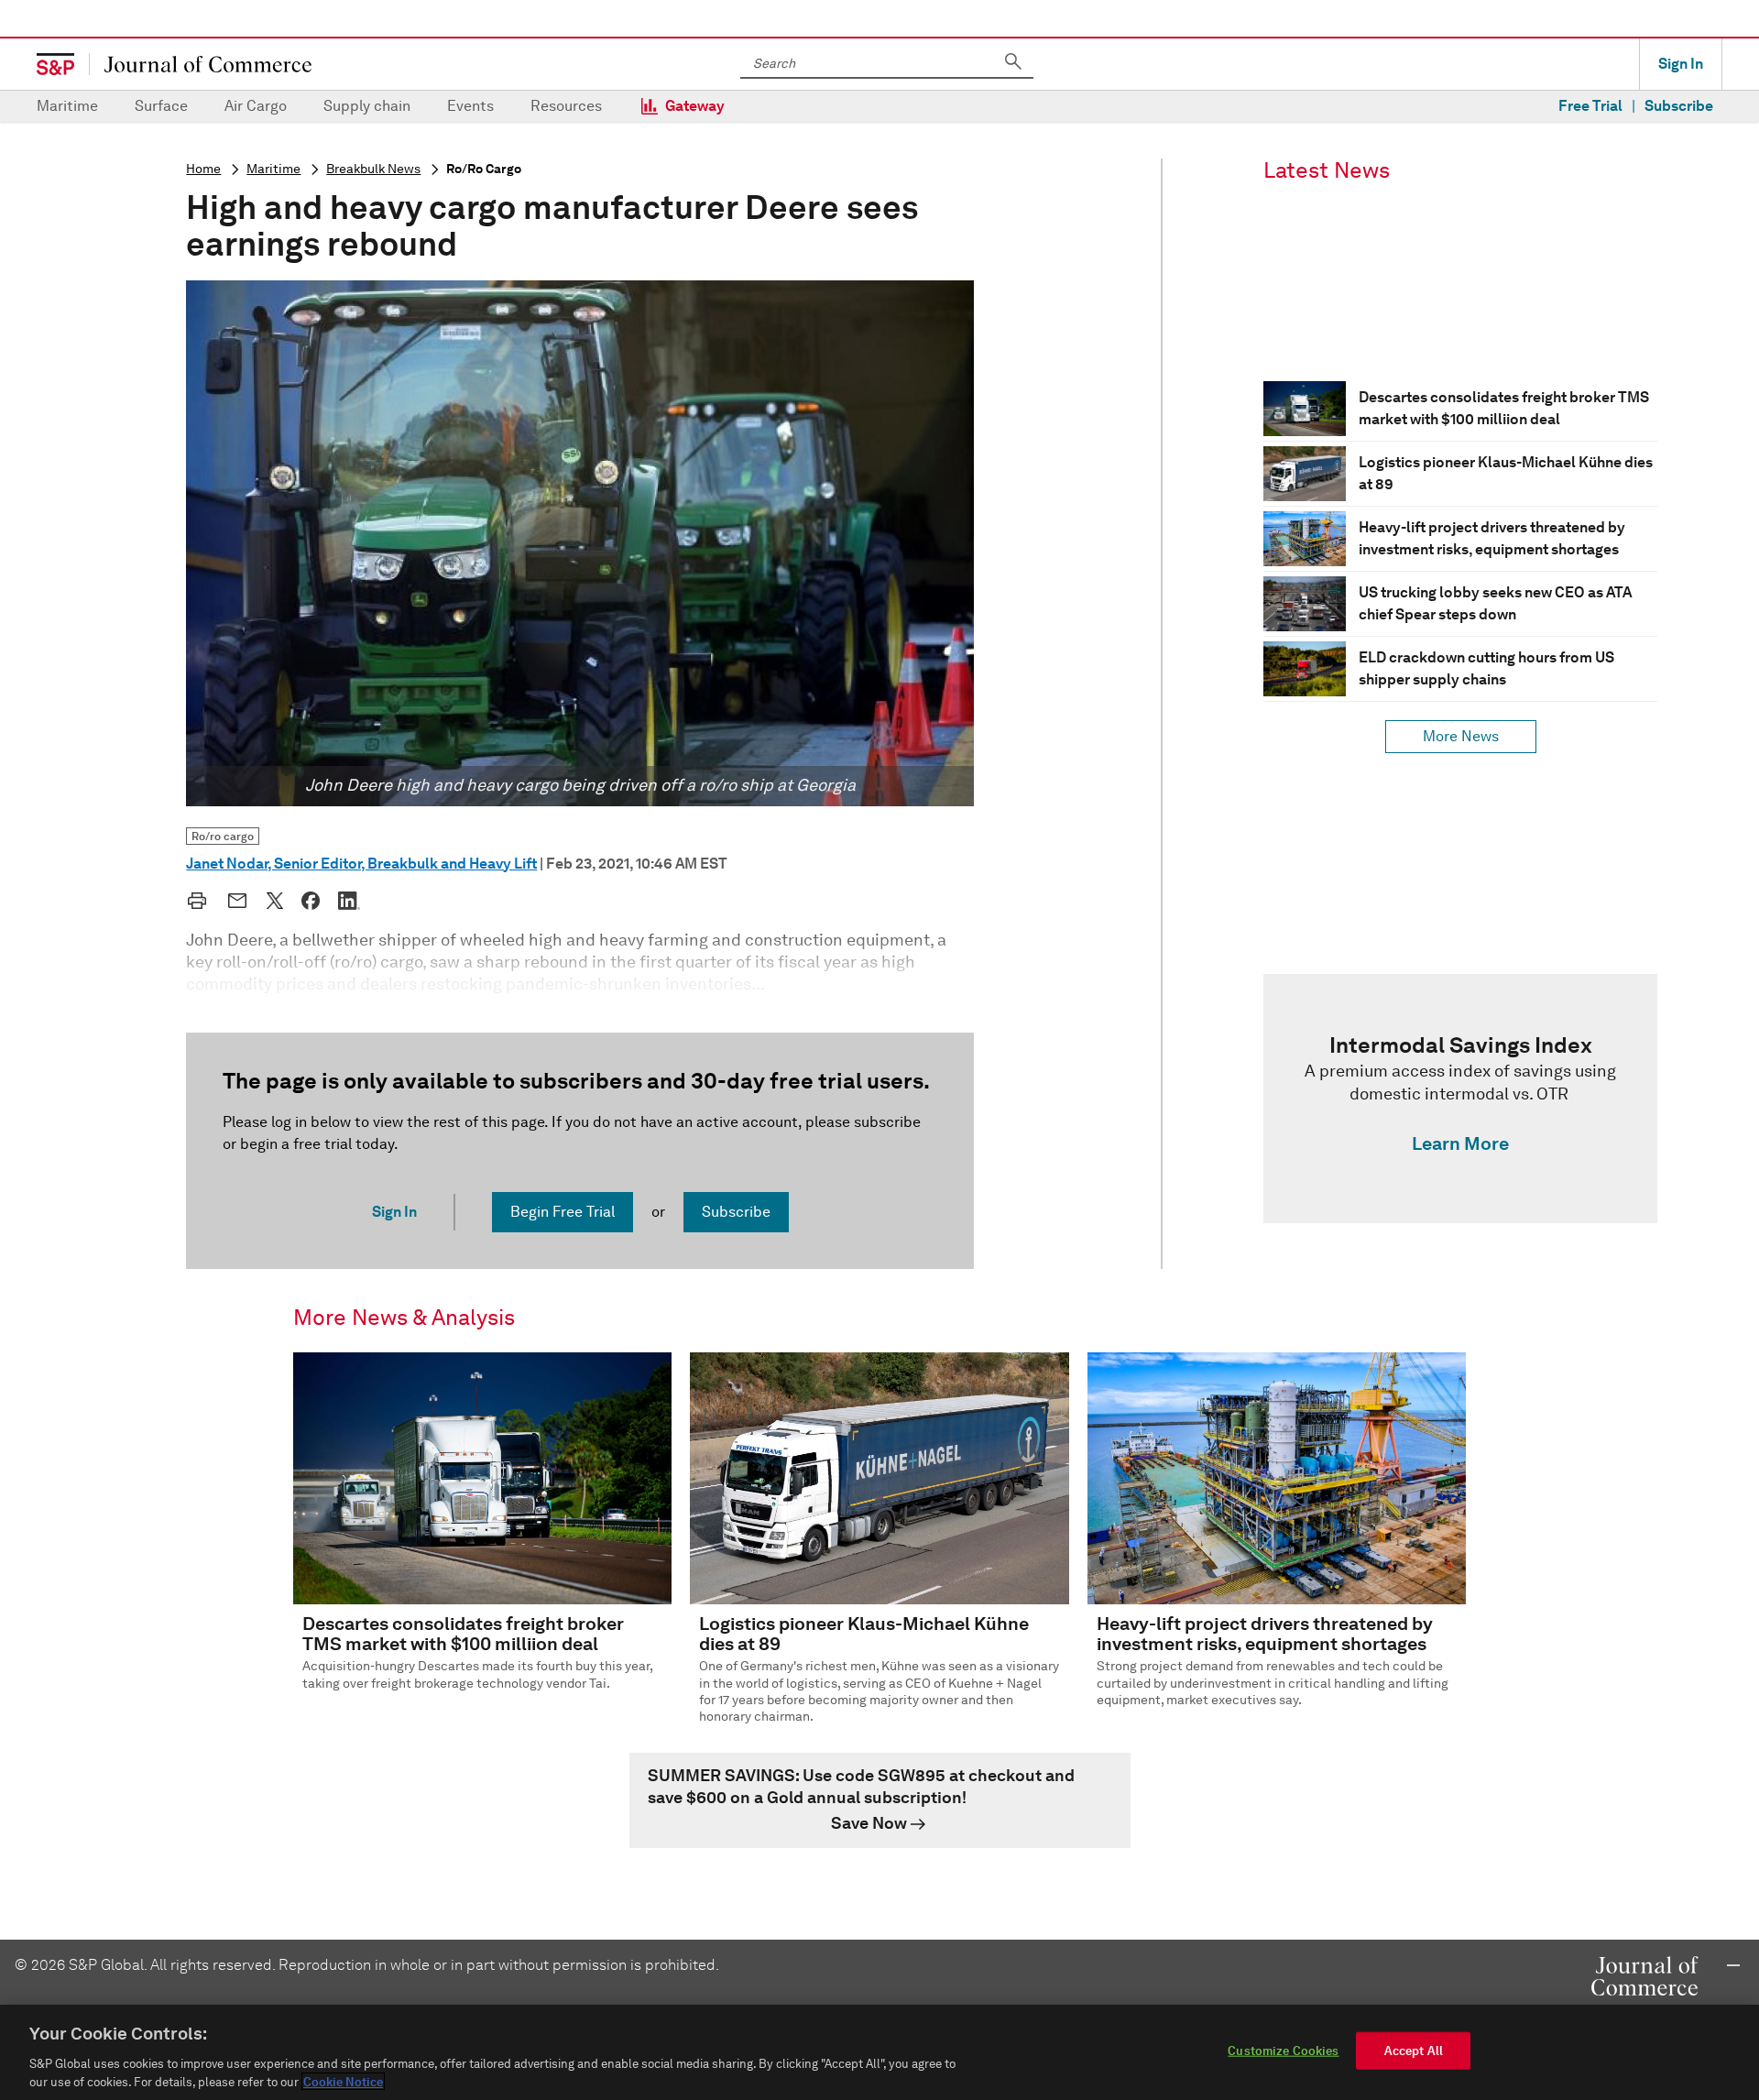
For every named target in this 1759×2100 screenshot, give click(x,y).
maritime (273, 169)
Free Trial (1590, 106)
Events (470, 106)
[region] (879, 2052)
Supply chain (367, 106)
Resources (566, 106)
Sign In (1681, 64)
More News (1461, 736)
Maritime (67, 106)
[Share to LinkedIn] (349, 901)
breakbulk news (373, 169)
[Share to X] (275, 901)
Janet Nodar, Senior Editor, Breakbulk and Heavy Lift (361, 864)
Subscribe (1679, 106)
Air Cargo (256, 106)
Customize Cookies (1283, 2051)
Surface (161, 106)
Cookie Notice (343, 2081)
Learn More (1460, 1143)
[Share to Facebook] (311, 901)
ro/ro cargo (484, 169)
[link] (1460, 1099)
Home (203, 169)
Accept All (1414, 2051)
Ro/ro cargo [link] (223, 836)
